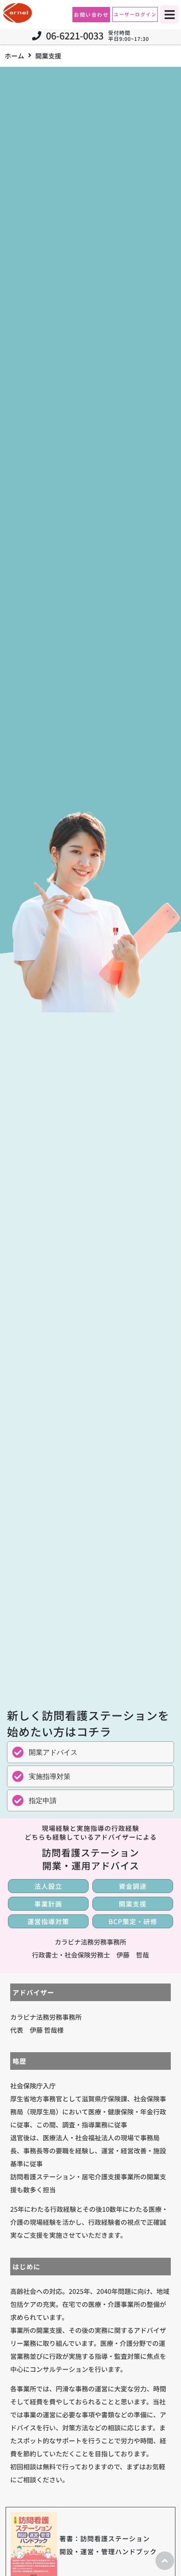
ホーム (14, 56)
